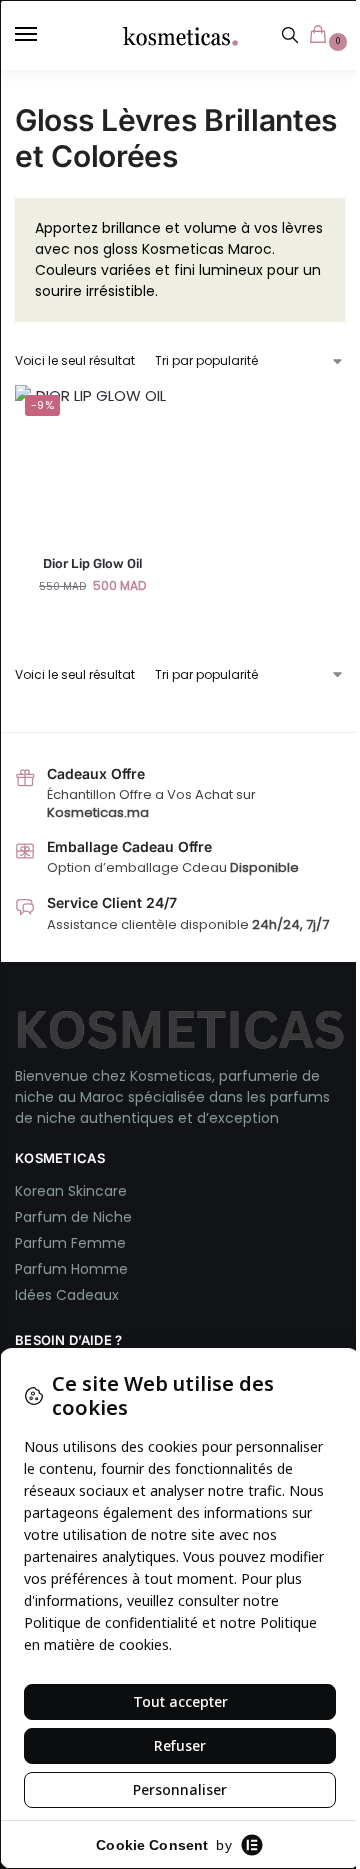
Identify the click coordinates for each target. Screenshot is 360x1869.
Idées (35, 1295)
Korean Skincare (71, 1191)
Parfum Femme (70, 1243)
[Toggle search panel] (290, 35)
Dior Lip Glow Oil (92, 563)
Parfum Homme (71, 1269)
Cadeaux (87, 1295)
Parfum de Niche (73, 1217)
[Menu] (45, 35)
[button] (322, 36)
